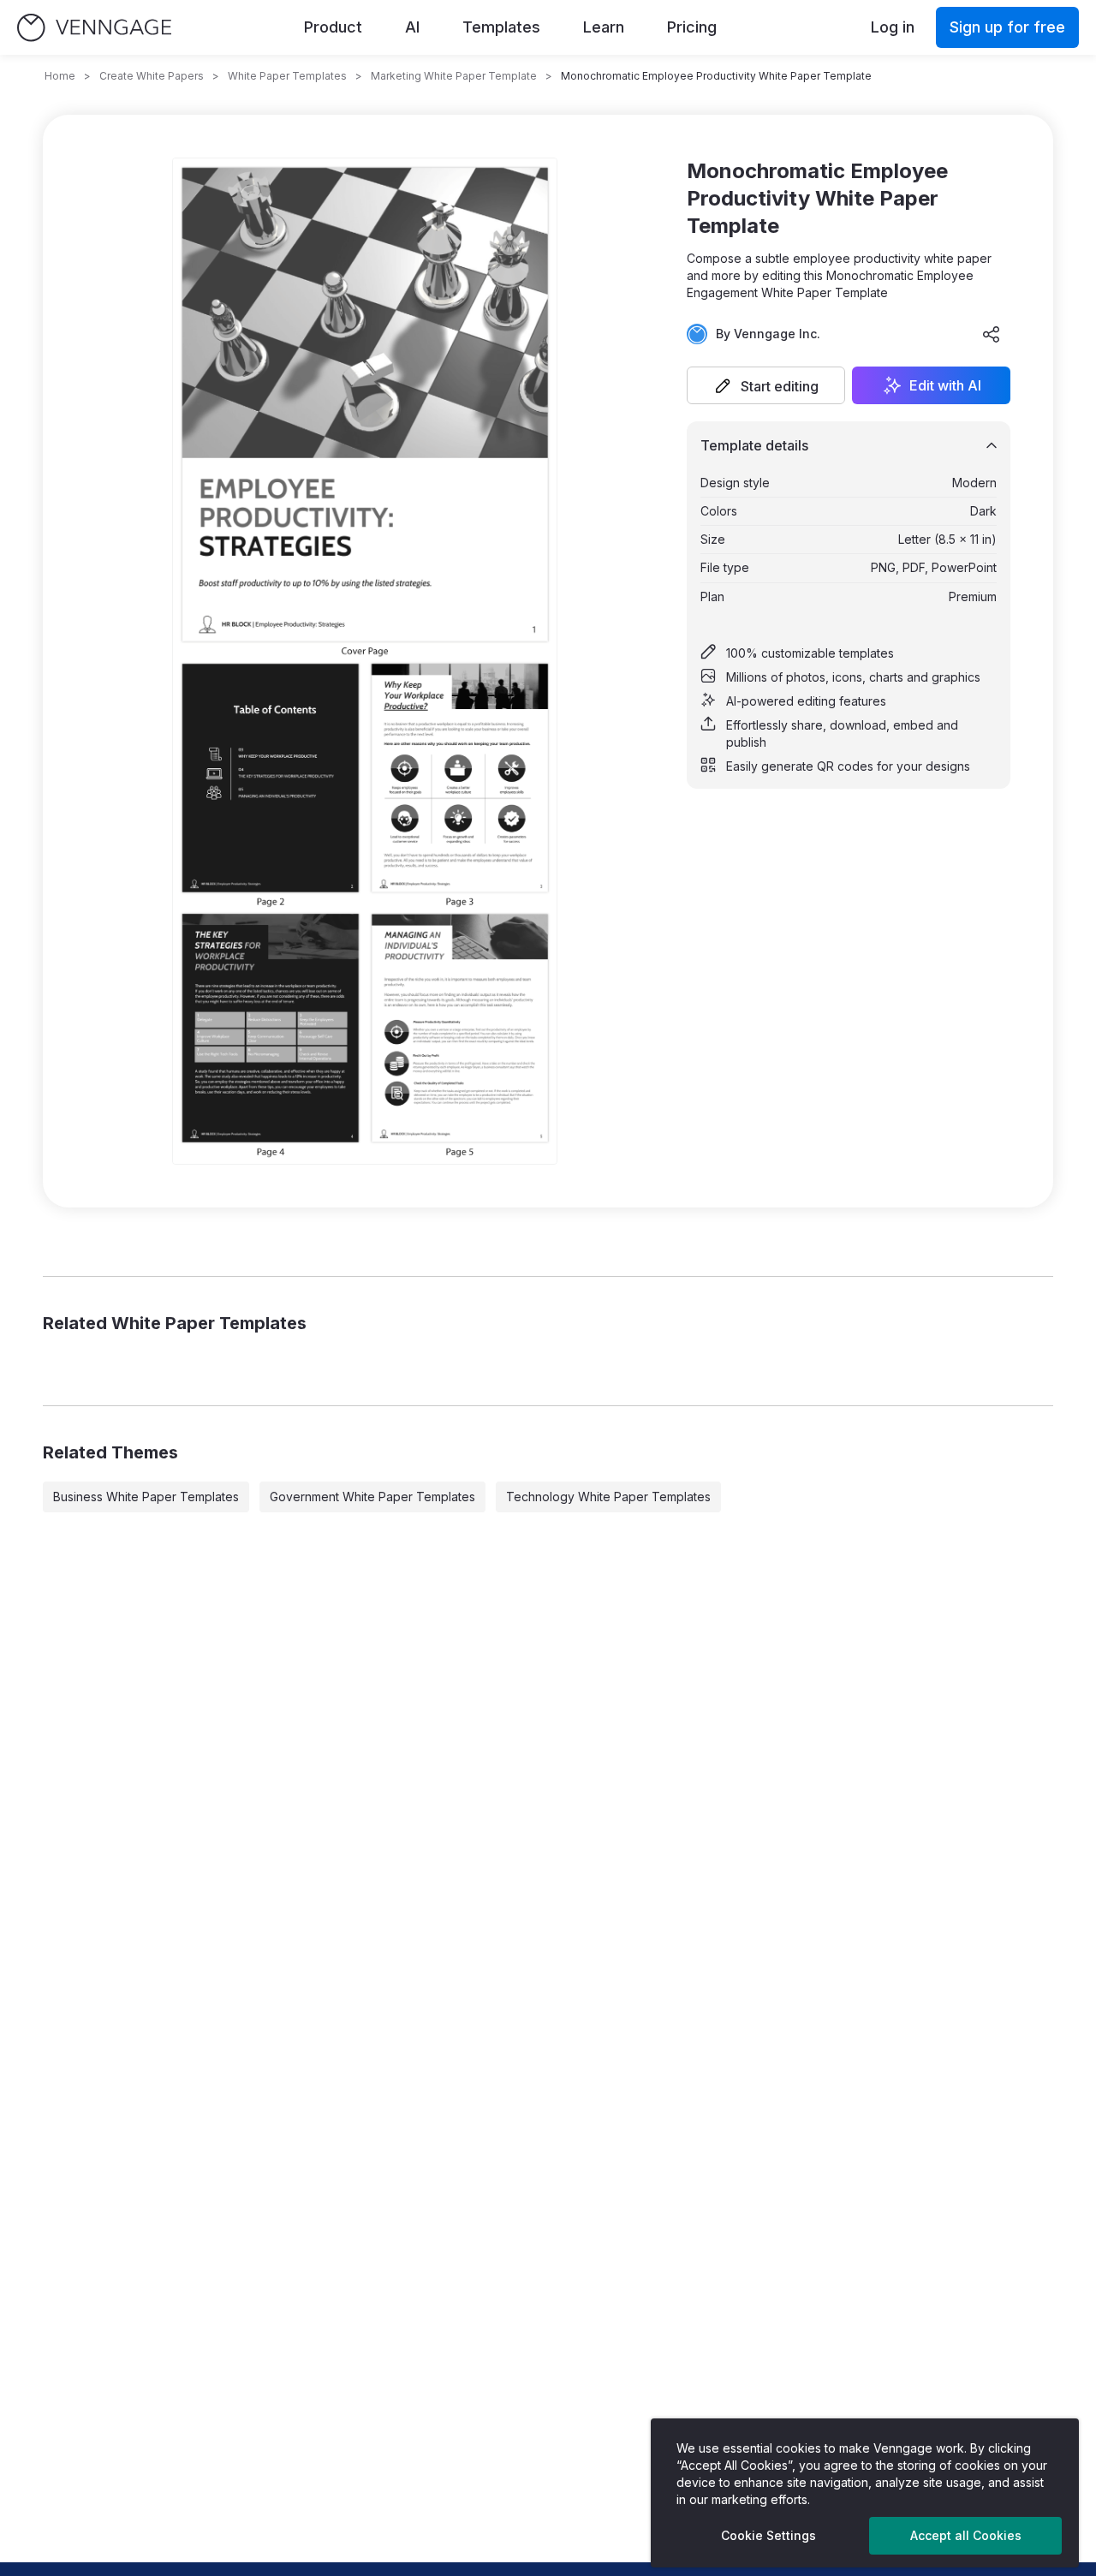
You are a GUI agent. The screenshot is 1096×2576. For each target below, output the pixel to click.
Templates (501, 27)
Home (60, 76)
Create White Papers (152, 76)
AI (412, 27)
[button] (766, 385)
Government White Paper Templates (372, 1497)
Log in (893, 27)
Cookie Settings (768, 2535)
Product (333, 27)
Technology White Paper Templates (608, 1497)
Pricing (692, 27)
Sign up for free (1007, 27)
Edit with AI (945, 385)
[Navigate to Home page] (94, 28)
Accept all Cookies (966, 2535)
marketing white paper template (454, 76)
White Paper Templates (287, 76)
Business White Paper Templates (146, 1497)
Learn (604, 27)
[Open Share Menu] (992, 334)
